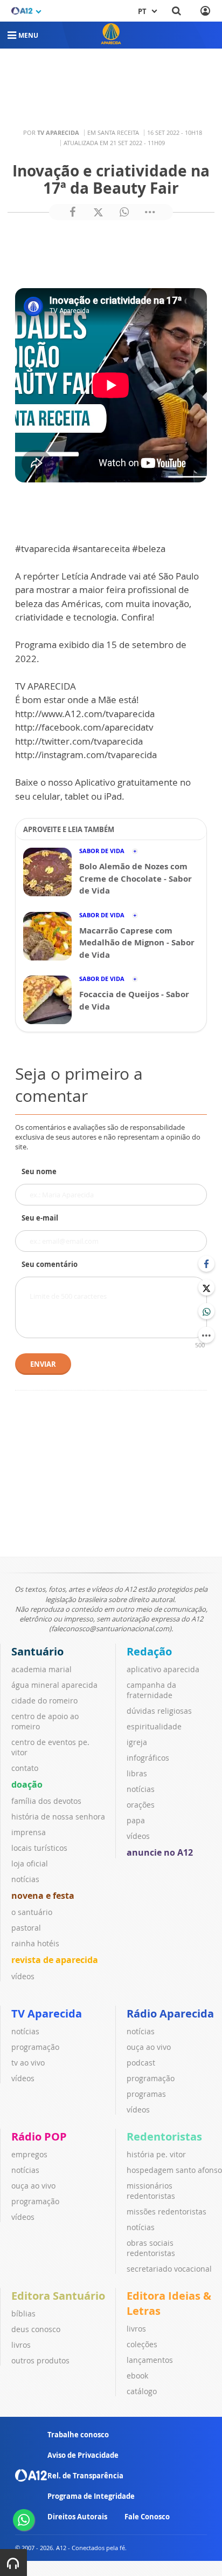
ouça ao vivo (149, 2047)
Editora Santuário (58, 2296)
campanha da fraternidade (151, 1690)
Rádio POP (39, 2137)
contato (25, 1768)
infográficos (148, 1758)
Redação (149, 1651)
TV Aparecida (47, 2013)
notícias (25, 1879)
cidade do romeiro (44, 1701)
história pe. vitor (156, 2154)
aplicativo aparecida (163, 1669)
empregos (29, 2154)
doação (27, 1784)
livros (21, 2345)
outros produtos (40, 2360)
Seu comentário (50, 1264)
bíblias (23, 2313)
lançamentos (150, 2360)
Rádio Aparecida (170, 2013)
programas (146, 2094)
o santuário (32, 1912)
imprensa (29, 1832)
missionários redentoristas (151, 2191)
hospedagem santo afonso (174, 2170)
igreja (137, 1742)
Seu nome (39, 1171)
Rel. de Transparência (85, 2476)
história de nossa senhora (58, 1817)
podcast (141, 2063)
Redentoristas (164, 2137)
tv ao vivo (28, 2063)
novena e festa (43, 1896)
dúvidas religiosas (159, 1711)
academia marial (41, 1669)
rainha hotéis (35, 1943)
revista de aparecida (55, 1960)
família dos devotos (46, 1801)
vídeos (23, 1976)
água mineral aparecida (54, 1685)
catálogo (142, 2391)
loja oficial (30, 1863)
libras (137, 1773)
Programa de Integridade (91, 2496)
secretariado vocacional (169, 2269)
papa (136, 1820)
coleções (142, 2344)
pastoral (26, 1928)
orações (141, 1805)
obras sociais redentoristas (151, 2248)
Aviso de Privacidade (83, 2455)
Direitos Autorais (77, 2517)
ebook (137, 2376)
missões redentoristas (166, 2212)
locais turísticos (39, 1848)
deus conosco (36, 2329)
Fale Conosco (147, 2517)
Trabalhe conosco (78, 2435)
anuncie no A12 (160, 1852)
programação (35, 2047)
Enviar (43, 1364)
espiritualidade (154, 1726)
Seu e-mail (40, 1218)
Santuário (37, 1651)
